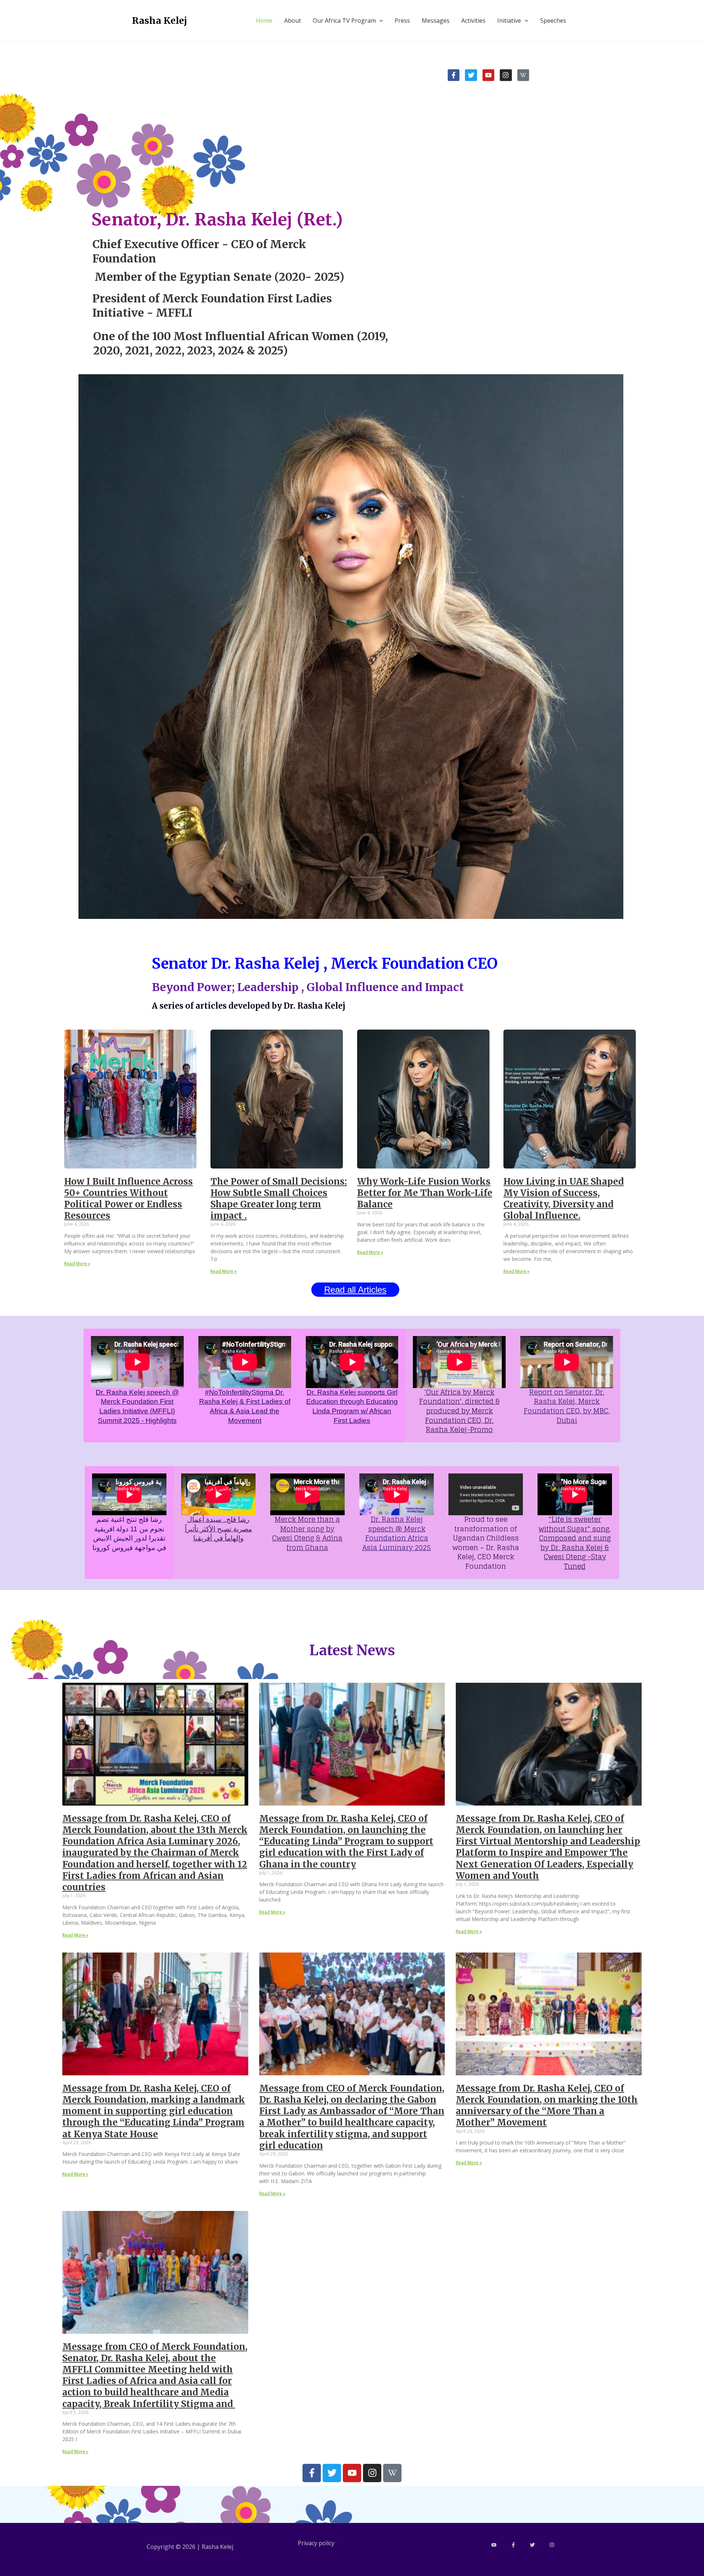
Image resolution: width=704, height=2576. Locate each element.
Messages (436, 21)
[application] (379, 21)
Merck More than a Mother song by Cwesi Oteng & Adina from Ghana (307, 1533)
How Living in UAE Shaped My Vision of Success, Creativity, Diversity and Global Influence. (564, 1199)
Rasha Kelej (159, 21)
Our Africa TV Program (344, 21)
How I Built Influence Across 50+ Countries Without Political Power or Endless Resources (129, 1199)
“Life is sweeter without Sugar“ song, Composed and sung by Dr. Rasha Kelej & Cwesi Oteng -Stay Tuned (575, 1543)
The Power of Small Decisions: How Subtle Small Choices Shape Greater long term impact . (279, 1199)
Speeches (553, 21)
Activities (473, 21)
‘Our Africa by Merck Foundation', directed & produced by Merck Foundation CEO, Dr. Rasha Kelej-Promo (459, 1411)
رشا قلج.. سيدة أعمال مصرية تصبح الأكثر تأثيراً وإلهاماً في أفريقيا (218, 1529)
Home (264, 21)
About (293, 21)
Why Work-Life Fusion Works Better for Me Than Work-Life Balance (425, 1193)
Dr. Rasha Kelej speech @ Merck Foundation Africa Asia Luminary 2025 (397, 1533)
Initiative (509, 21)
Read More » (77, 1264)
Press (402, 21)
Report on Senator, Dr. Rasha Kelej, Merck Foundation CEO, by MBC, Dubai (567, 1406)
